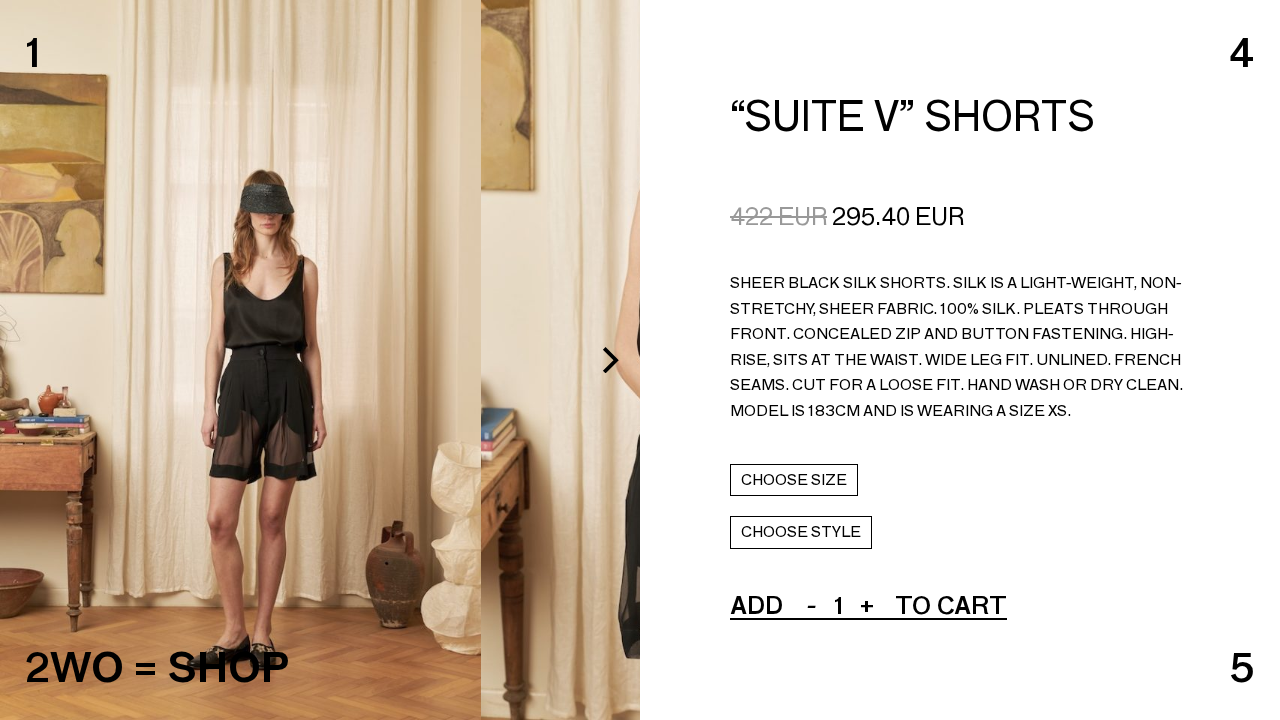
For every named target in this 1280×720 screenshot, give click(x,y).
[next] (608, 360)
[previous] (32, 360)
